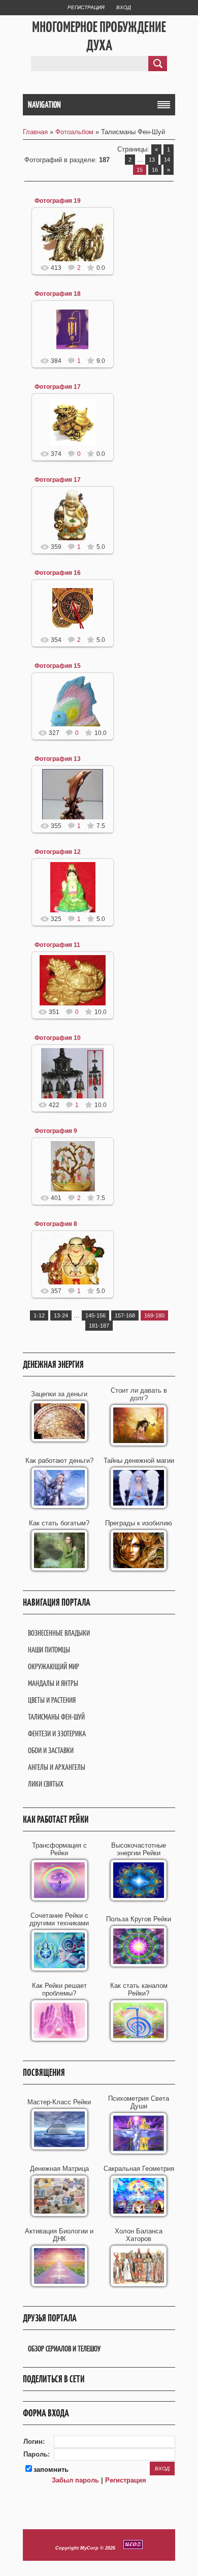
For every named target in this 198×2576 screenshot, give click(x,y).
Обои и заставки (51, 1750)
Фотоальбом (74, 132)
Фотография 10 (58, 1038)
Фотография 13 (58, 759)
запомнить (51, 2470)
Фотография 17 (58, 387)
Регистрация (86, 7)
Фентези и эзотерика (57, 1734)
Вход (124, 7)
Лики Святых (46, 1784)
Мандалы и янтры (53, 1683)
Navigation (44, 105)
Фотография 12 (58, 852)
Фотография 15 (58, 666)
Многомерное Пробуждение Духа (99, 36)
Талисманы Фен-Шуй (56, 1717)
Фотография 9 (56, 1131)
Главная (35, 132)
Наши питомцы (49, 1650)
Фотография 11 (57, 945)
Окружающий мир (54, 1666)
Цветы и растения (52, 1700)
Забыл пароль (75, 2480)
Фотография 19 (58, 201)
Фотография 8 (56, 1224)
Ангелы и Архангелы (57, 1767)
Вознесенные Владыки (59, 1633)
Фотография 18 (58, 294)
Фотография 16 (58, 573)
